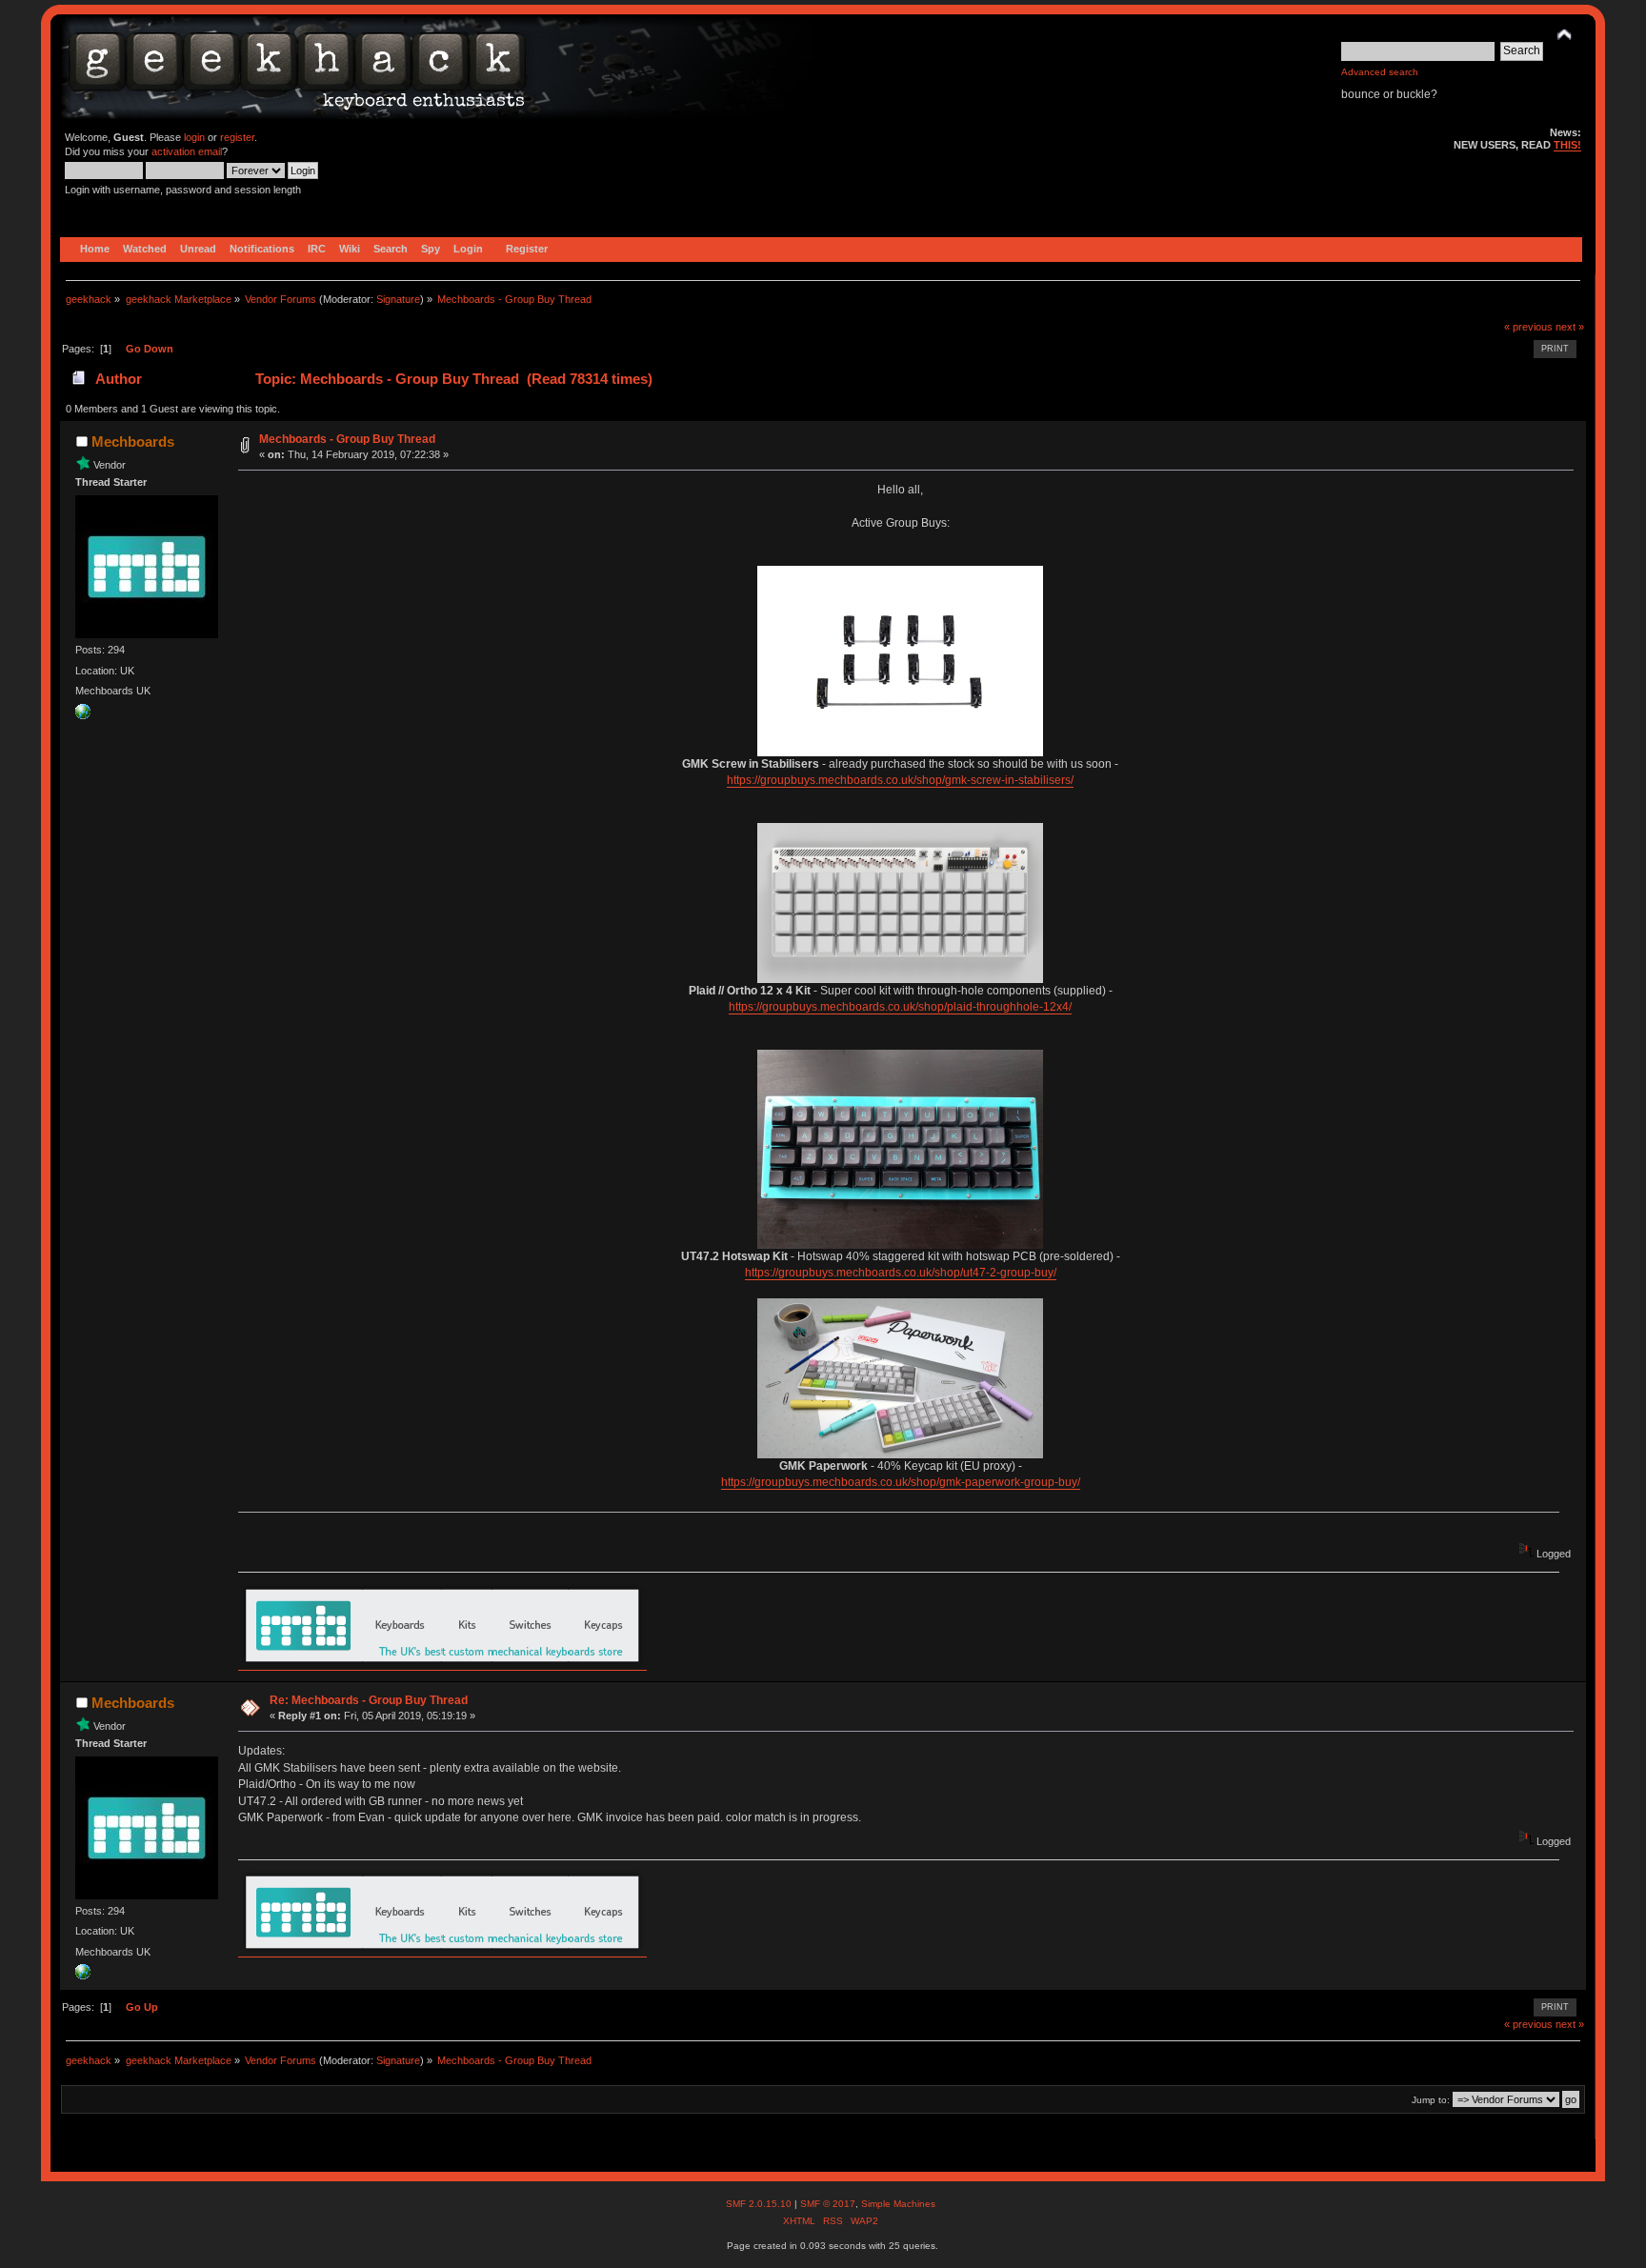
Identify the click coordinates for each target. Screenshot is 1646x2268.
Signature (398, 299)
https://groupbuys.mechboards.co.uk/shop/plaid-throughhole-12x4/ (900, 1007)
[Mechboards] (83, 715)
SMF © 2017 (828, 2204)
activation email (187, 151)
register (237, 137)
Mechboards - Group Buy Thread (347, 439)
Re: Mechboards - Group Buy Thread (369, 1700)
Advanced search (1380, 72)
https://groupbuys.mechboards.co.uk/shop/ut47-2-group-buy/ (901, 1273)
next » (1570, 327)
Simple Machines (898, 2204)
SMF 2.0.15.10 (760, 2204)
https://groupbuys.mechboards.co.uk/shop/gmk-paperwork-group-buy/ (901, 1482)
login (194, 137)
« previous (1528, 327)
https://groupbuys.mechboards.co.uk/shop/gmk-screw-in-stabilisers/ (900, 780)
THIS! (1567, 145)
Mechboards (133, 442)
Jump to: (1431, 2100)
